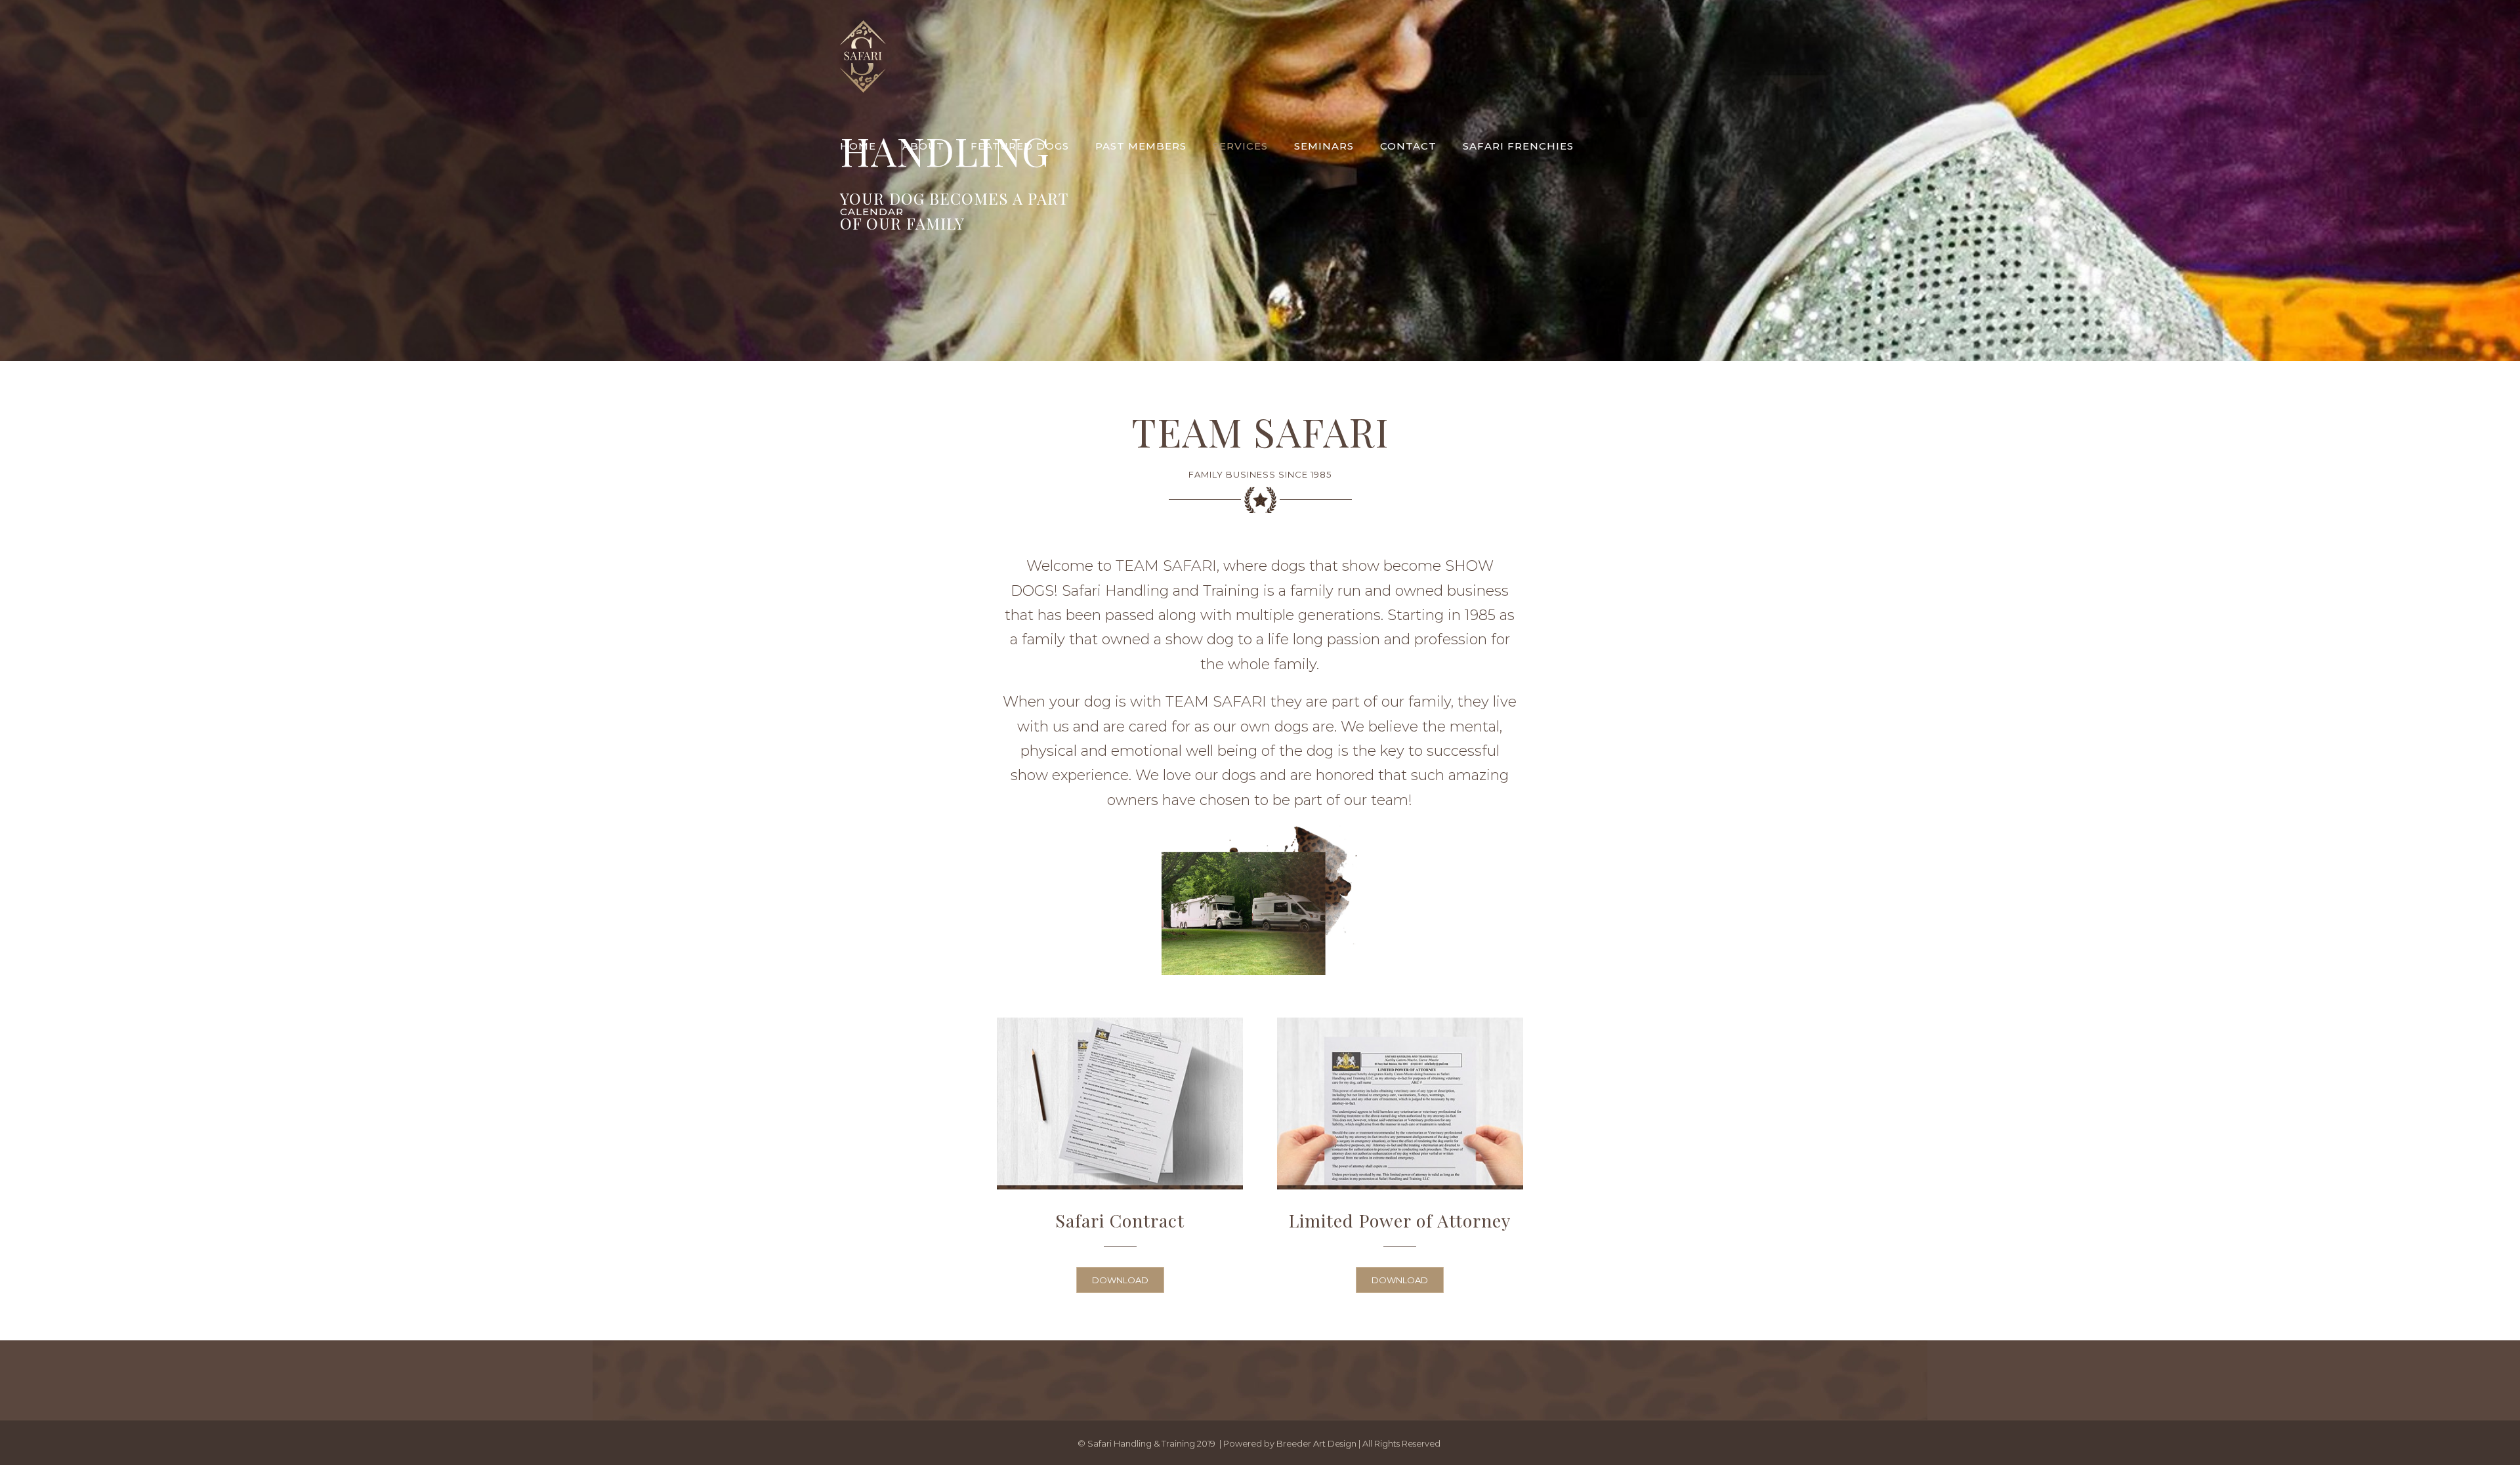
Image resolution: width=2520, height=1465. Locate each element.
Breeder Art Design (1316, 1443)
